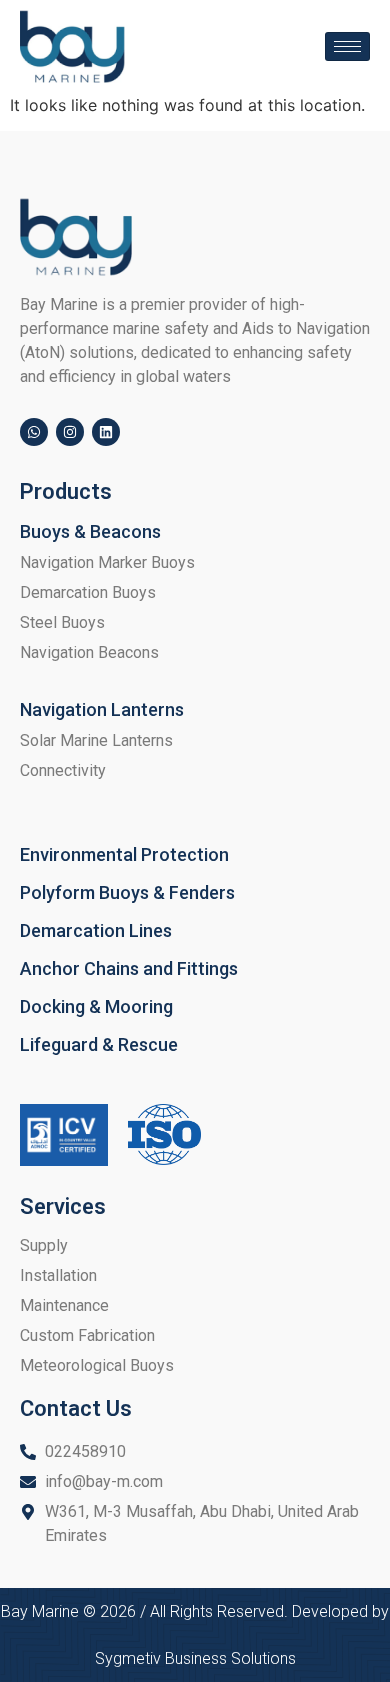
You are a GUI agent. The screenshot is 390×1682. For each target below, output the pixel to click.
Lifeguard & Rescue (99, 1044)
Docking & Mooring (96, 1006)
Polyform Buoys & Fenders (127, 892)
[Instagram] (70, 432)
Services (63, 1206)
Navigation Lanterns (102, 709)
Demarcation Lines (96, 930)
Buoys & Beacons (90, 531)
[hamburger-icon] (347, 46)
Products (66, 491)
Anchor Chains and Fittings (129, 968)
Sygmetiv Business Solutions (195, 1658)
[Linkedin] (106, 432)
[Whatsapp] (34, 432)
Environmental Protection (124, 854)
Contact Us (76, 1408)
